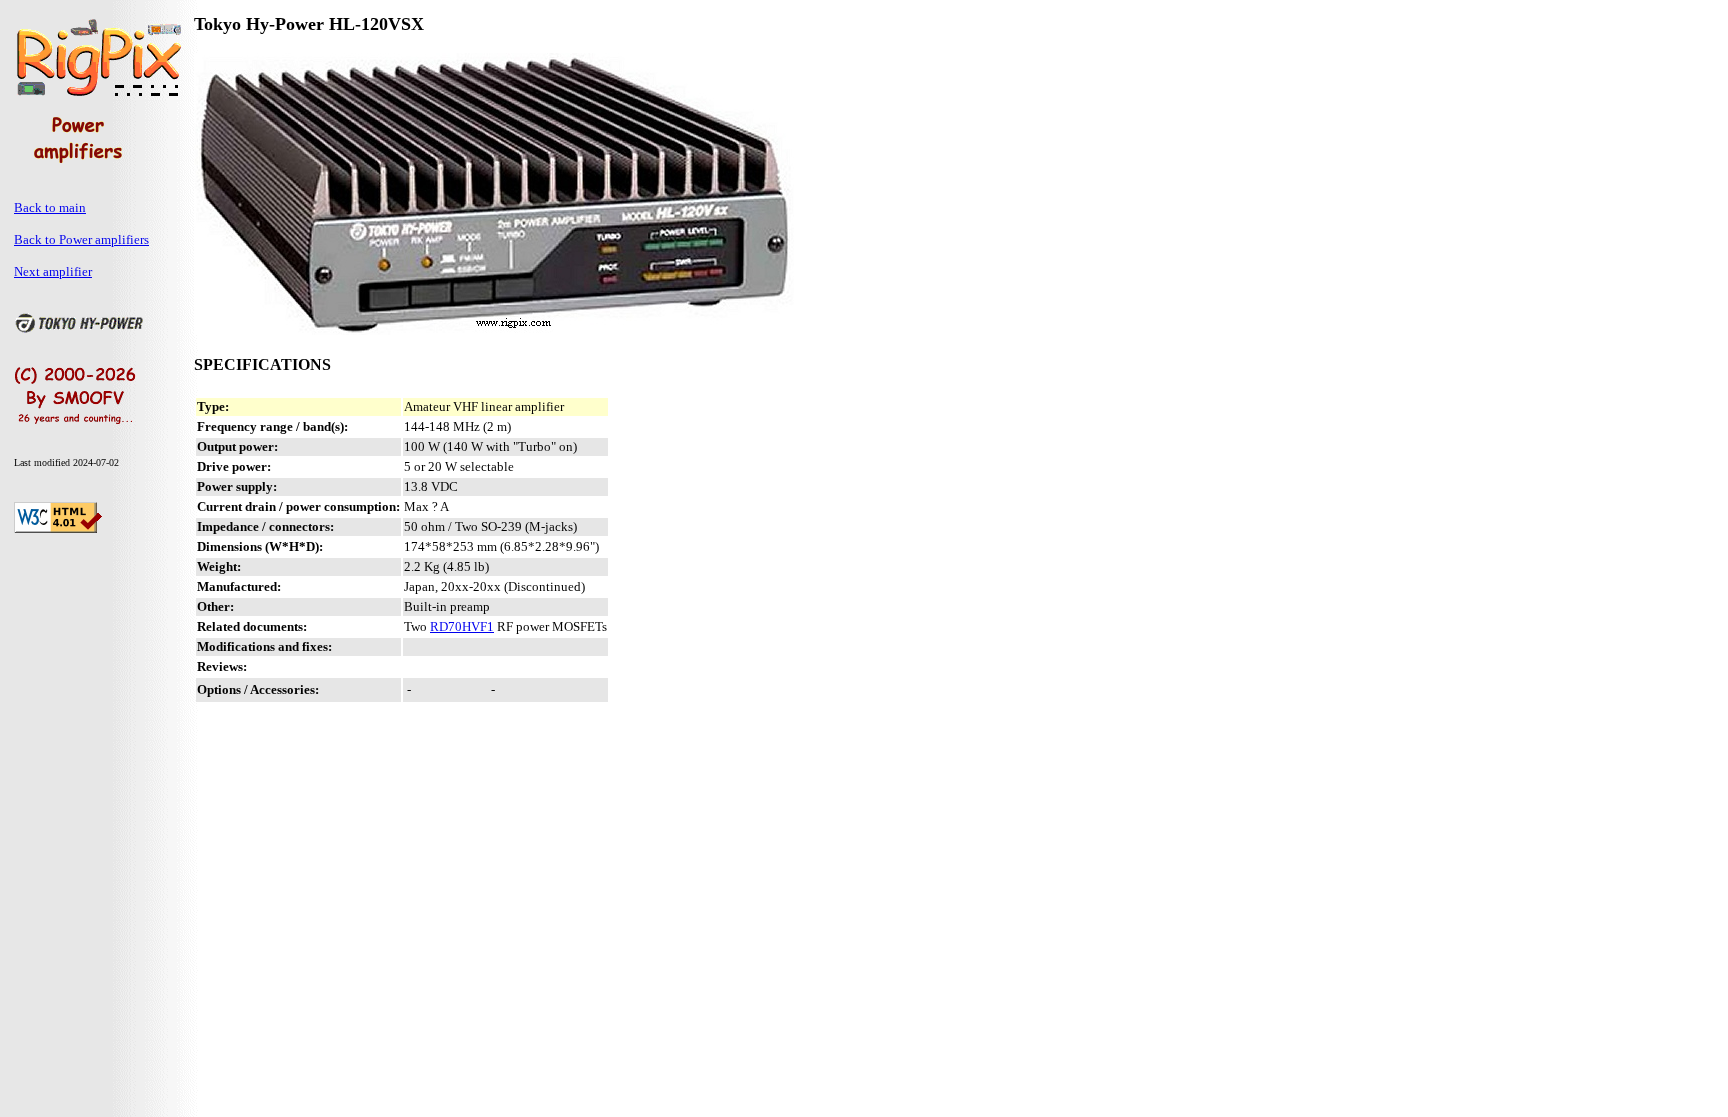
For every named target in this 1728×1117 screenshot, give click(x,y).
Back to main (50, 207)
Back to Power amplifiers (81, 239)
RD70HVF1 (462, 626)
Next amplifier (53, 271)
